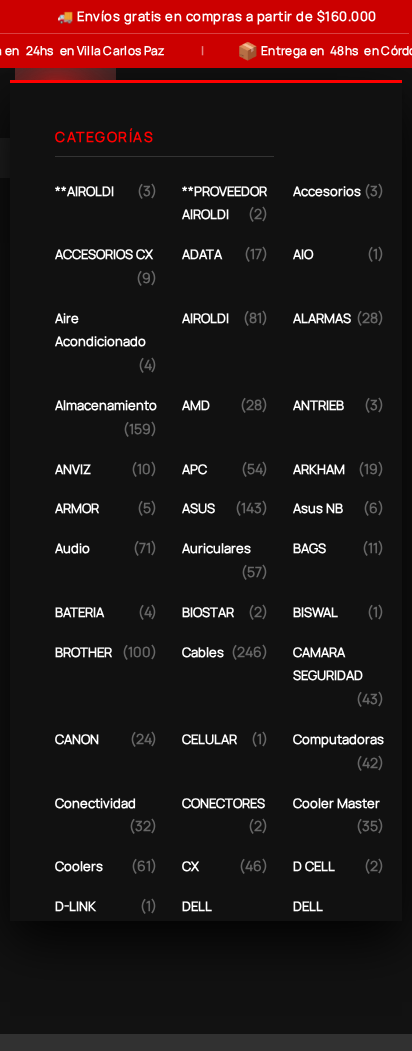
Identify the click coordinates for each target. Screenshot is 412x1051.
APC (194, 469)
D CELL (314, 866)
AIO (303, 254)
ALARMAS (322, 318)
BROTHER (83, 652)
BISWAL (315, 612)
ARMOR (77, 508)
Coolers (79, 866)
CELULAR (209, 739)
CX (190, 866)
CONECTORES (223, 803)
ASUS (198, 508)
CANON (77, 739)
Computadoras (338, 739)
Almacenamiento (106, 405)
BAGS (309, 548)
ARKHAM (319, 469)
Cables (203, 652)
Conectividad (95, 803)
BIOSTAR (208, 612)
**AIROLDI (84, 191)
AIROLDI (205, 318)
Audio (72, 548)
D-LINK (75, 906)
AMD (196, 405)
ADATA (202, 254)
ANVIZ (73, 469)
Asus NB (318, 508)
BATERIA (79, 612)
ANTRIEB (318, 405)
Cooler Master (336, 803)
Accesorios (327, 191)
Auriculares (216, 548)
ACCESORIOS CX (104, 254)
